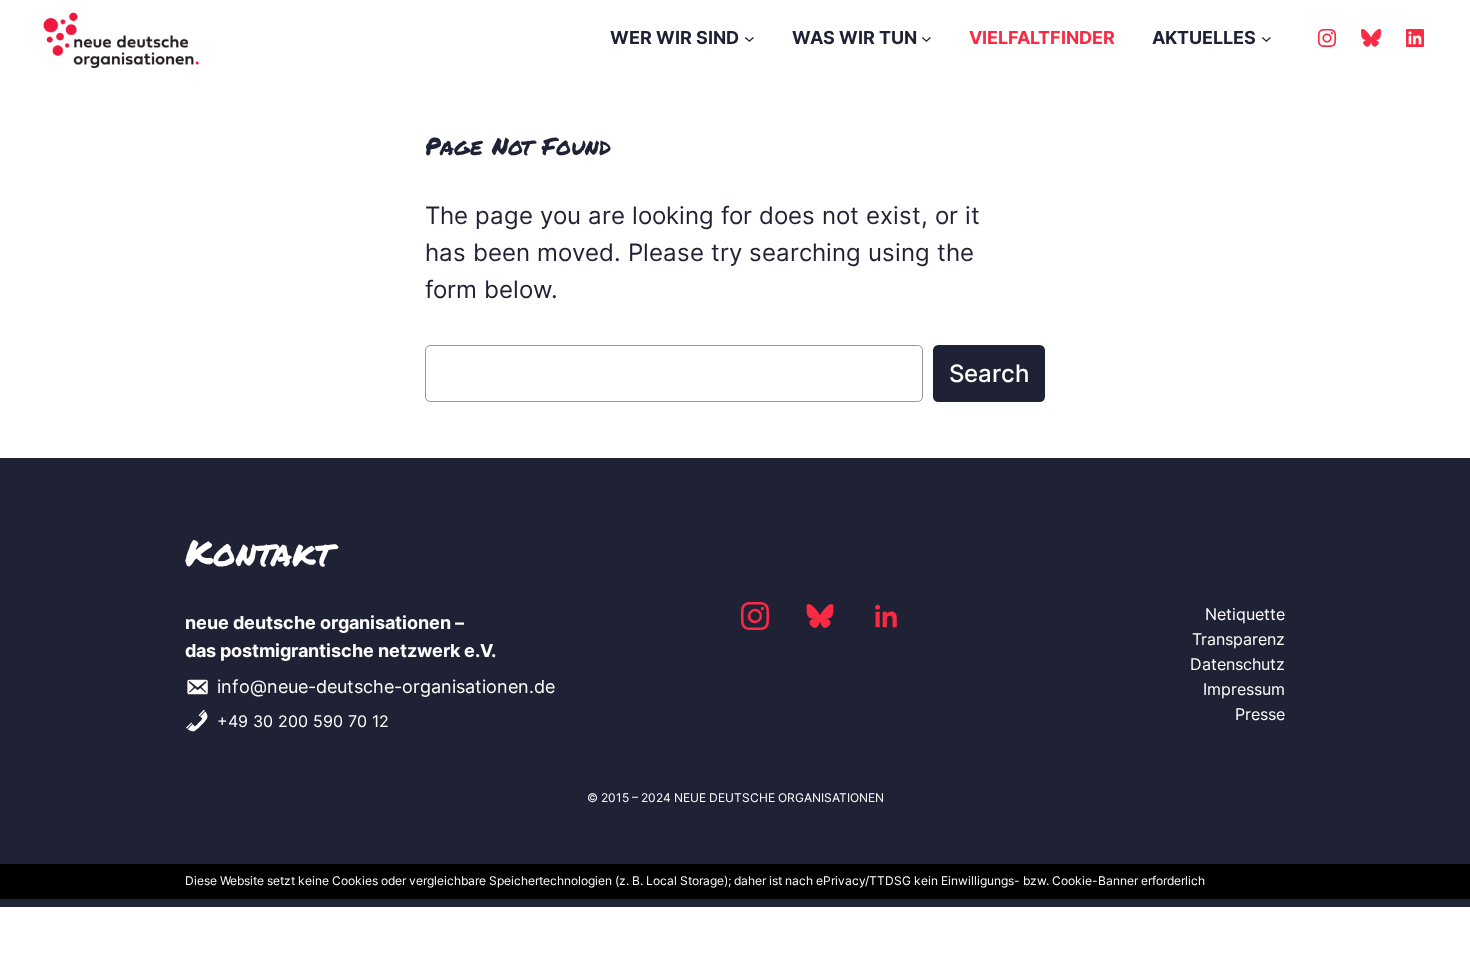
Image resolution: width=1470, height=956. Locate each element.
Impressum (1244, 689)
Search (989, 373)
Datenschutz (1237, 664)
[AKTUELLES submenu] (1266, 38)
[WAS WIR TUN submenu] (926, 38)
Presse (1260, 714)
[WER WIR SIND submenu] (749, 38)
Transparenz (1238, 639)
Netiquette (1245, 614)
